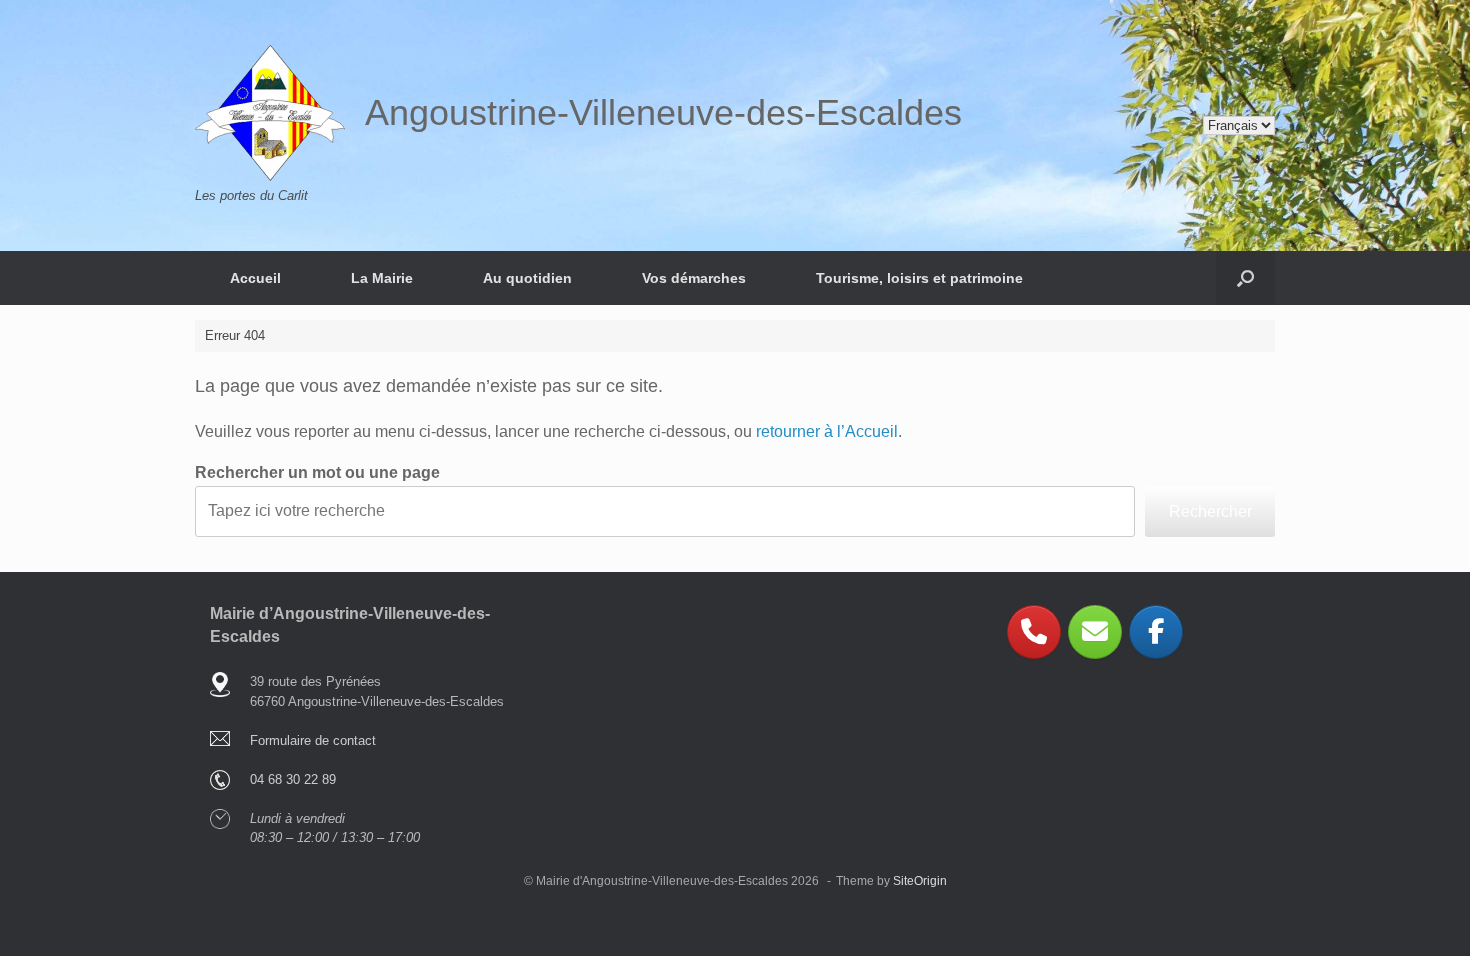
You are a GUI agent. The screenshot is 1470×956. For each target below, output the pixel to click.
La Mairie (382, 278)
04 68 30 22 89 (293, 779)
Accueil (255, 278)
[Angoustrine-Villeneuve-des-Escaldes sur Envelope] (1095, 632)
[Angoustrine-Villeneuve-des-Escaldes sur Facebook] (1156, 632)
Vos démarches (694, 278)
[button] (1245, 278)
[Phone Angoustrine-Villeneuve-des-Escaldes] (1034, 632)
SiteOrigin (920, 881)
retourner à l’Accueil (827, 431)
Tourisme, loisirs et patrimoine (919, 278)
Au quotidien (527, 278)
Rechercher (1210, 511)
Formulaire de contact (313, 740)
